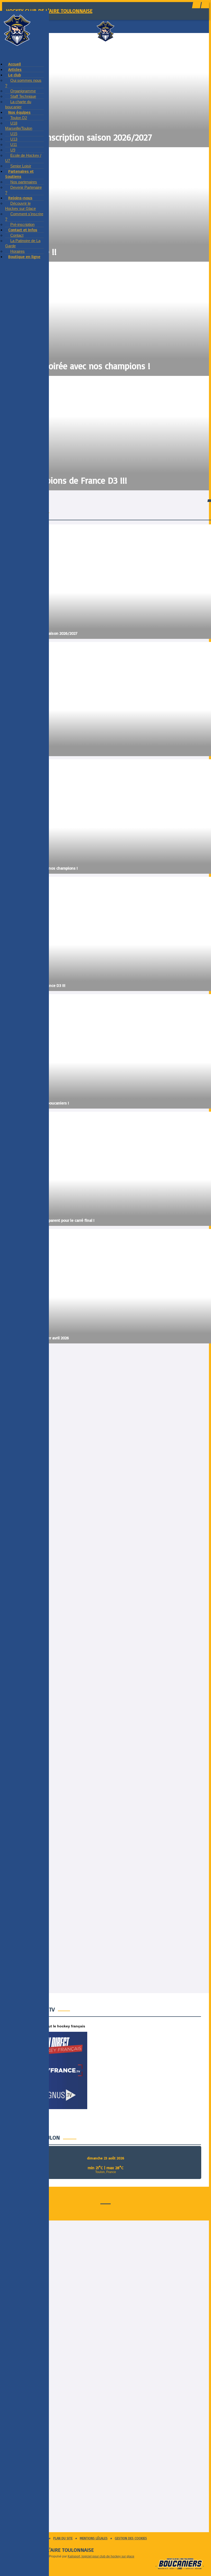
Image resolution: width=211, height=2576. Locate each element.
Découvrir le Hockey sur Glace (20, 206)
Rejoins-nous (20, 198)
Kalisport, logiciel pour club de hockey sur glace (101, 2556)
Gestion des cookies (131, 2538)
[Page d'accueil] (17, 45)
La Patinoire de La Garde (23, 243)
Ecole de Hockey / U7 (23, 158)
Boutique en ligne (24, 257)
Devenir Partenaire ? (23, 190)
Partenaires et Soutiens (19, 174)
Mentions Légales (94, 2538)
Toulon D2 (19, 118)
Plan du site (63, 2538)
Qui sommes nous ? (23, 83)
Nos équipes (19, 112)
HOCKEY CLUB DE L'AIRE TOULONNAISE (49, 11)
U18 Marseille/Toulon (19, 126)
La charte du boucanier (18, 104)
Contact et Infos (23, 230)
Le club (15, 75)
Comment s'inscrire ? (24, 216)
